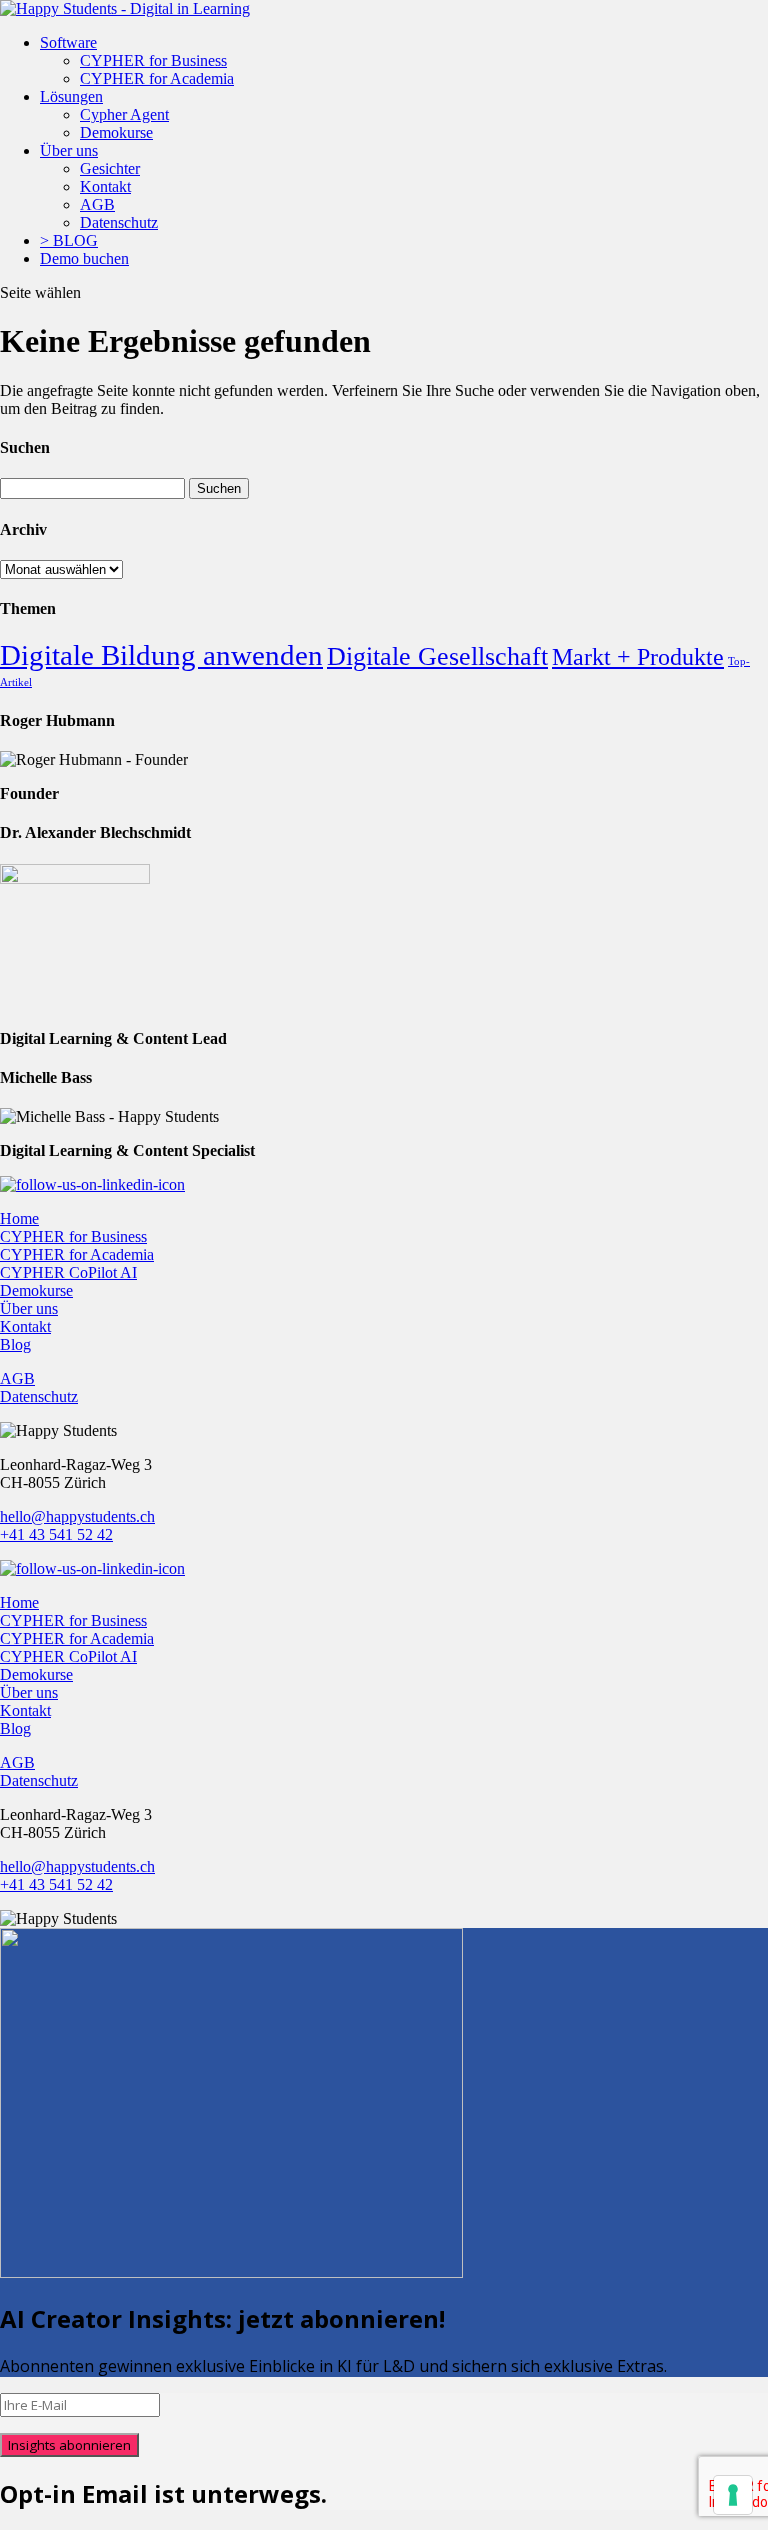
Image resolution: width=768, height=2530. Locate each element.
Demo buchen (84, 258)
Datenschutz (119, 222)
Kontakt (105, 186)
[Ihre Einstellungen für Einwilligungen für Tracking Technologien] (733, 2495)
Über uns (69, 150)
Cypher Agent (124, 114)
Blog (15, 1344)
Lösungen (71, 96)
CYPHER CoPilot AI (68, 1272)
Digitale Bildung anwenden (161, 655)
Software (68, 42)
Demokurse (116, 132)
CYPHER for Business (153, 60)
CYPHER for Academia (157, 78)
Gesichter (110, 168)
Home (19, 1218)
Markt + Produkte (638, 657)
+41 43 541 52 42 (56, 1534)
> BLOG (69, 240)
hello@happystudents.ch (77, 1516)
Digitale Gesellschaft (437, 656)
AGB (97, 204)
